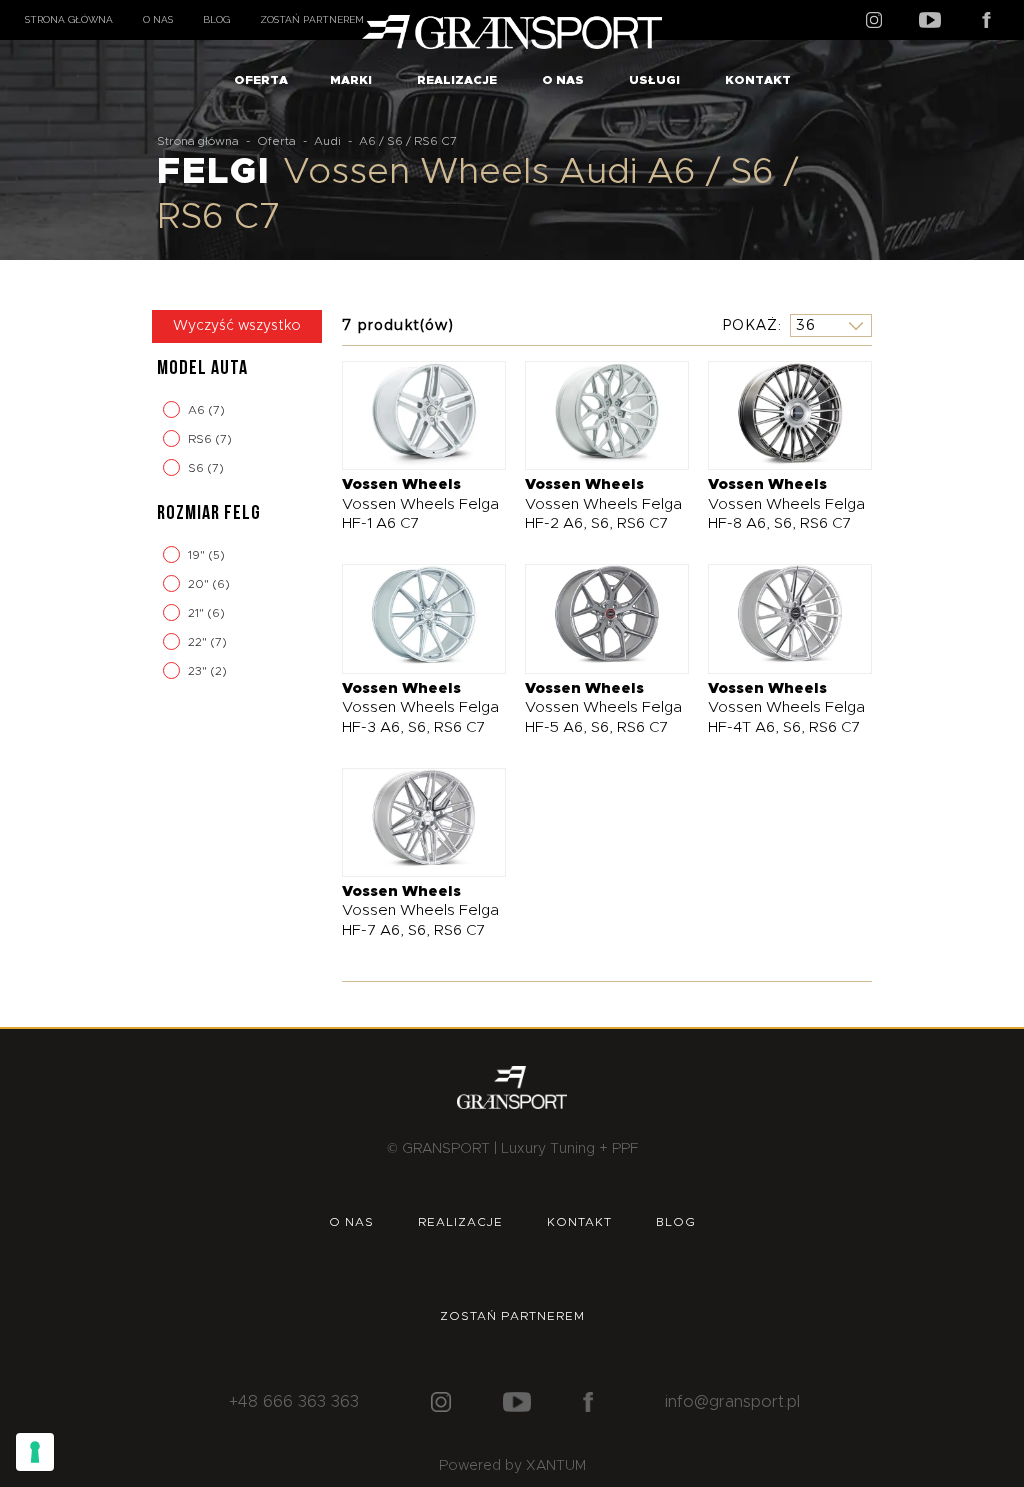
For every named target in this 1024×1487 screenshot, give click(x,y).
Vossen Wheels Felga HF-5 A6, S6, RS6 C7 (603, 708)
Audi (327, 141)
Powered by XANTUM (512, 1466)
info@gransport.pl (732, 1402)
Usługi (654, 80)
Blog (216, 19)
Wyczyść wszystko (237, 326)
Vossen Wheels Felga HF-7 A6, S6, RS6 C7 (420, 911)
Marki (351, 80)
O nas (158, 19)
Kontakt (758, 80)
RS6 (201, 439)
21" (197, 613)
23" (199, 671)
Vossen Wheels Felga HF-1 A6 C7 (420, 504)
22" (199, 642)
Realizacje (457, 80)
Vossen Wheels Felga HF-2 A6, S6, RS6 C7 (603, 504)
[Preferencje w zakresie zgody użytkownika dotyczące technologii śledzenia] (35, 1452)
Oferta (261, 80)
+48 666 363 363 (294, 1402)
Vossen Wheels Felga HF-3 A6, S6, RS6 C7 (420, 708)
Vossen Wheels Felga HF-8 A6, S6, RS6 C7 (786, 504)
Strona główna (69, 19)
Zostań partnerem (312, 19)
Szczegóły (408, 414)
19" (198, 555)
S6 (197, 468)
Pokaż (750, 325)
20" (200, 584)
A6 (198, 410)
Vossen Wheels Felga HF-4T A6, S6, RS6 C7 (786, 708)
